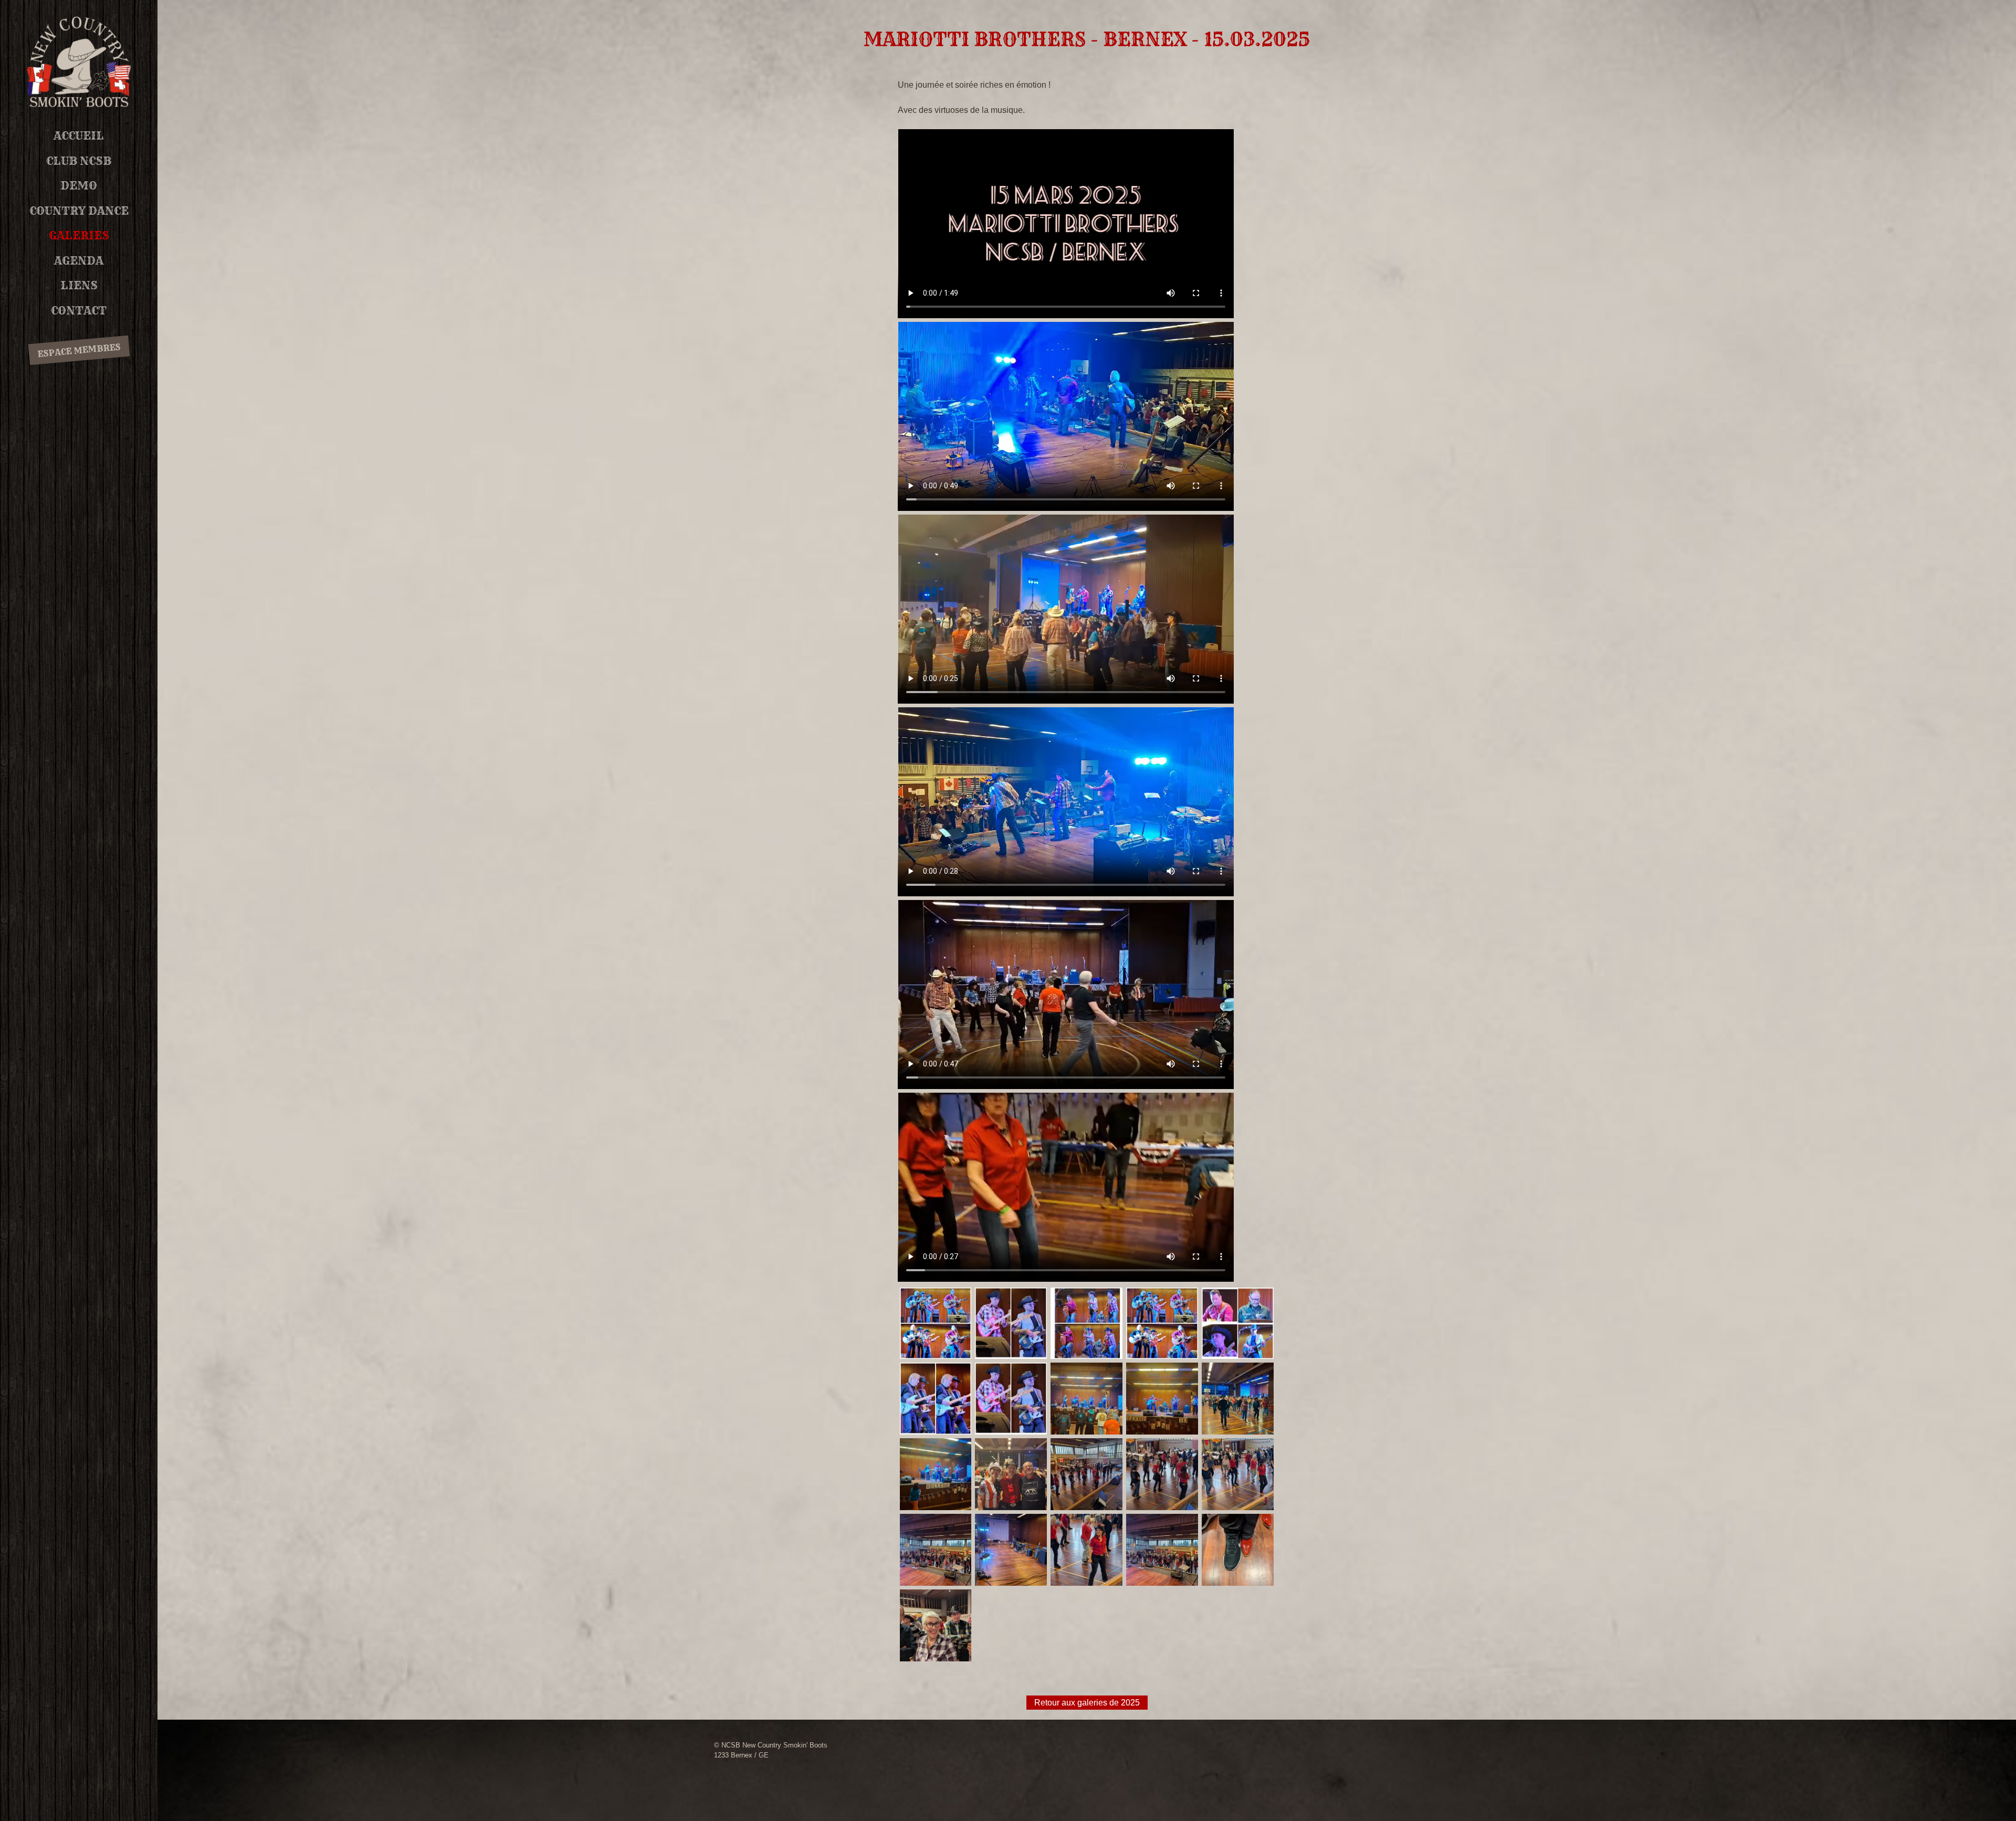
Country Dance (79, 211)
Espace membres (79, 351)
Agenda (79, 261)
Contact (79, 311)
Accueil (79, 136)
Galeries (79, 236)
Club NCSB (79, 161)
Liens (79, 285)
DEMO (79, 186)
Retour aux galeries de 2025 (1087, 1703)
